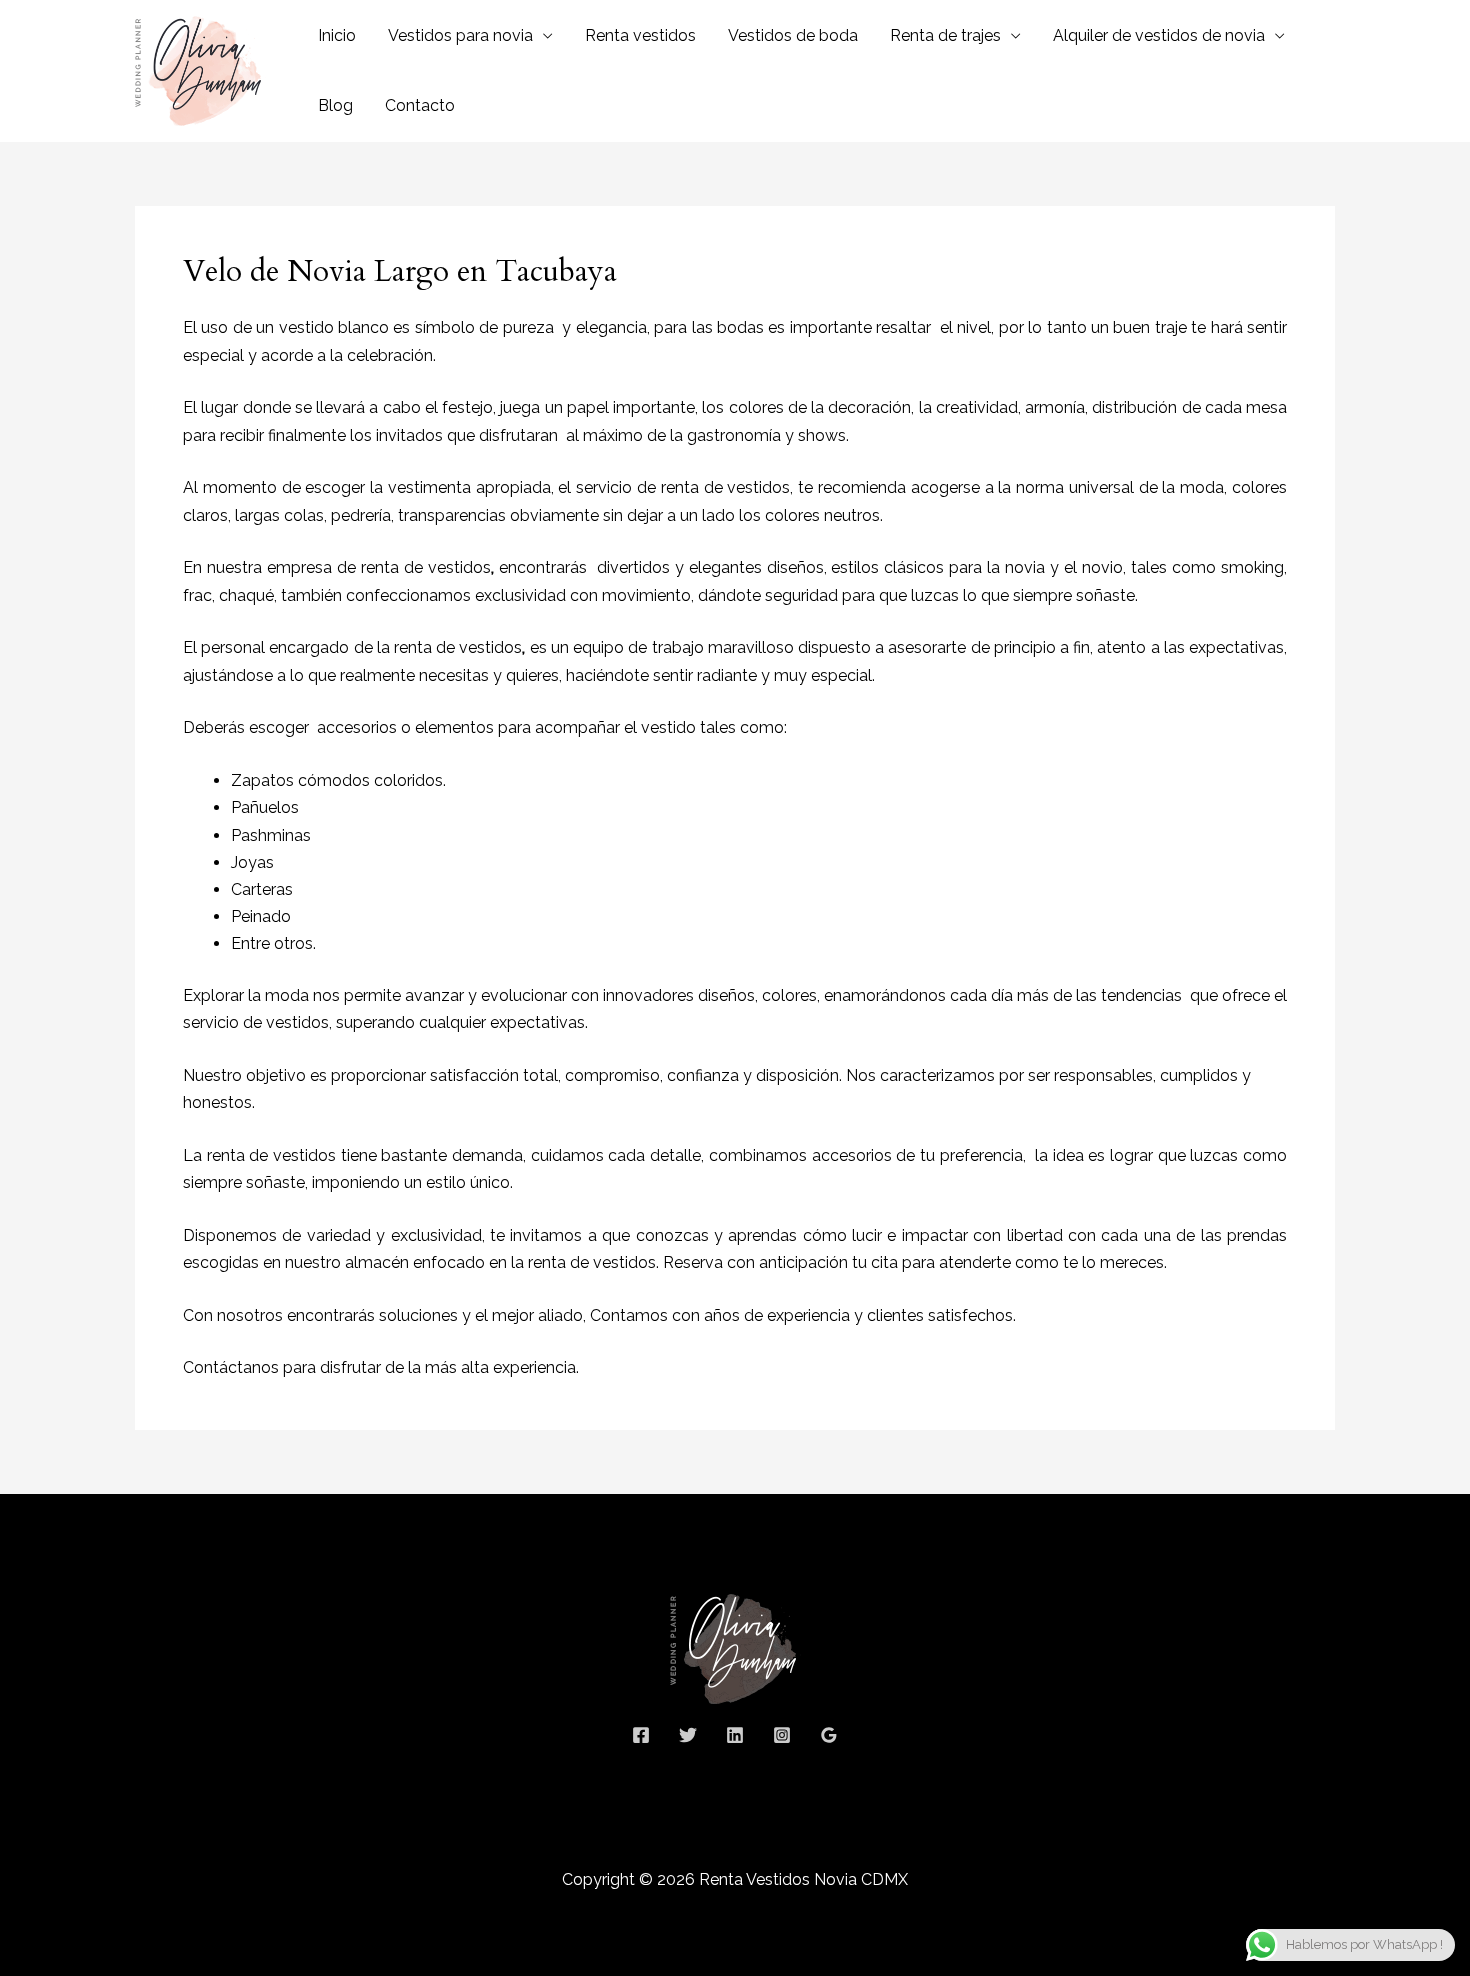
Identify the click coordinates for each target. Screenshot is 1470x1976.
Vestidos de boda (793, 35)
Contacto (420, 105)
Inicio (337, 35)
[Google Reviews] (829, 1735)
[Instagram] (782, 1735)
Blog (335, 105)
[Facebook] (641, 1735)
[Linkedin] (735, 1735)
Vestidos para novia (460, 35)
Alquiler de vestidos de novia (1159, 35)
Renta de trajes (945, 35)
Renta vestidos (640, 35)
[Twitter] (688, 1735)
